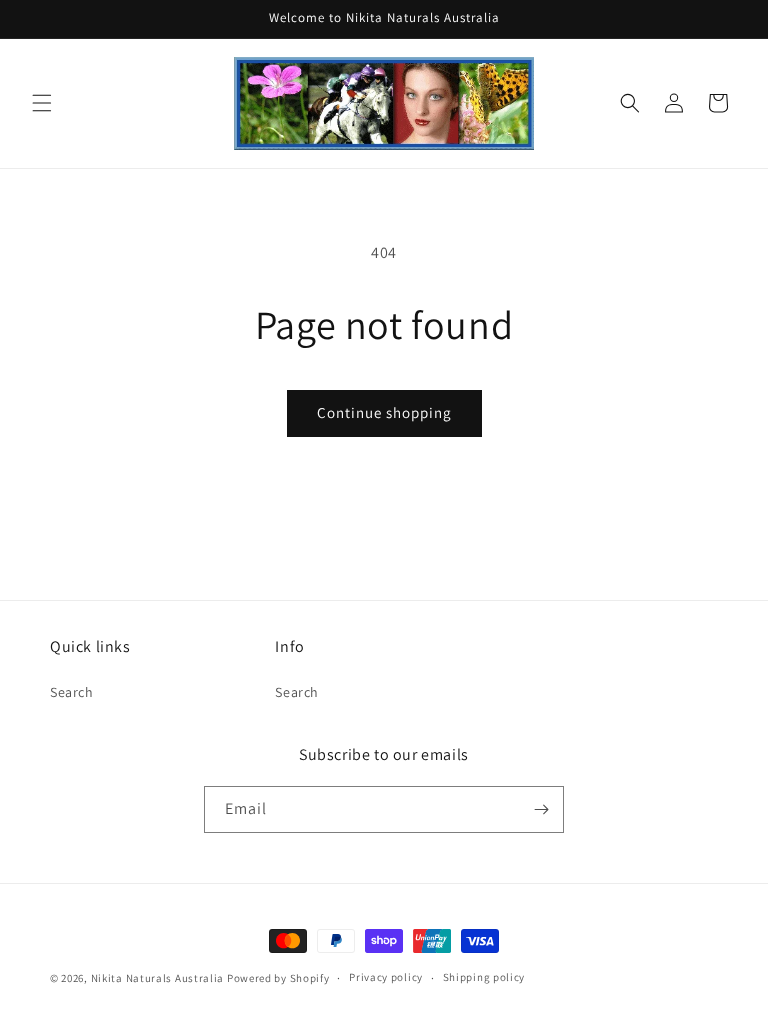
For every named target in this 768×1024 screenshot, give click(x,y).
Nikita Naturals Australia (158, 978)
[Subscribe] (541, 809)
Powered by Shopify (278, 978)
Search (72, 692)
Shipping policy (484, 977)
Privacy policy (386, 977)
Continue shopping (384, 412)
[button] (42, 103)
